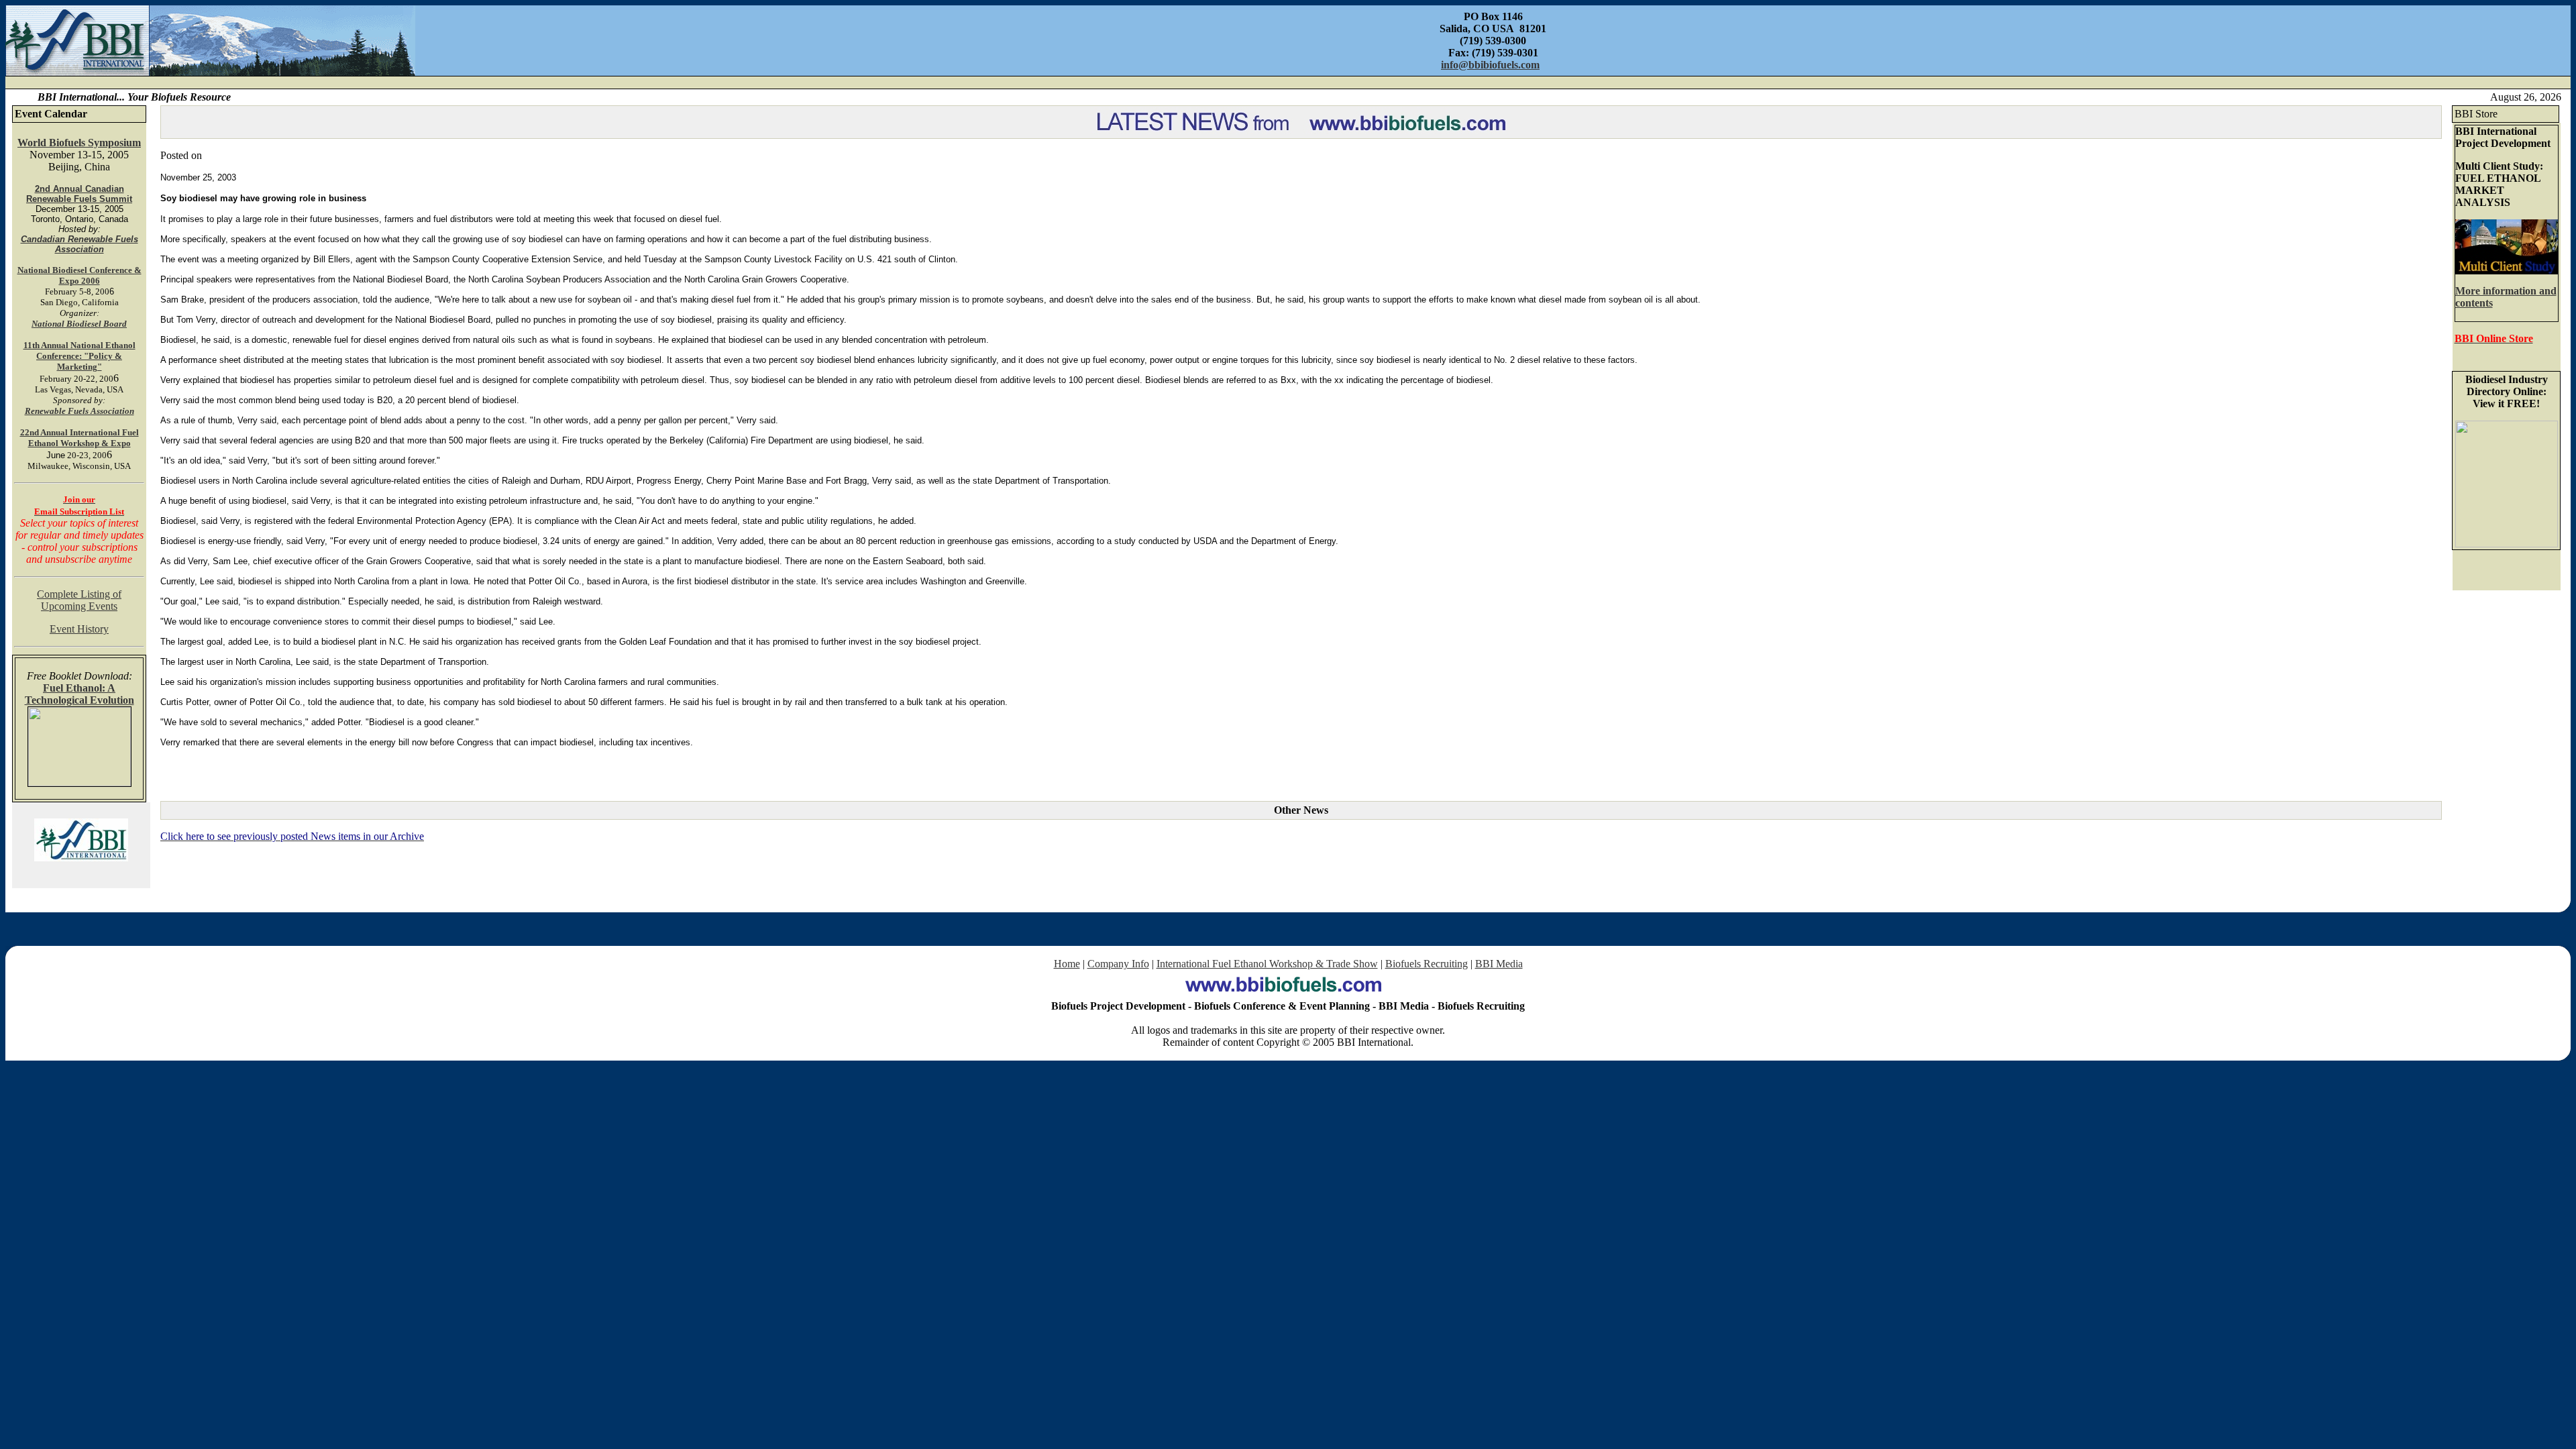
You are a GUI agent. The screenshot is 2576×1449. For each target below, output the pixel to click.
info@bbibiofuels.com (1490, 65)
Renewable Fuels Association (79, 411)
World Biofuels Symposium (79, 143)
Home (1067, 964)
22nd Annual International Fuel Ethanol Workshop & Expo (79, 438)
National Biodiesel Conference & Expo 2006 (79, 275)
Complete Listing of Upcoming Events (79, 600)
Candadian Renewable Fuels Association (79, 244)
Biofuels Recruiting (1427, 964)
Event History (79, 629)
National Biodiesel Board (79, 324)
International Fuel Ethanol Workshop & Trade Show (1267, 964)
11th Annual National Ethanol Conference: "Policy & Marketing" (79, 356)
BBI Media (1499, 964)
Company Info (1118, 964)
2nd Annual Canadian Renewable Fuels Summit (79, 194)
